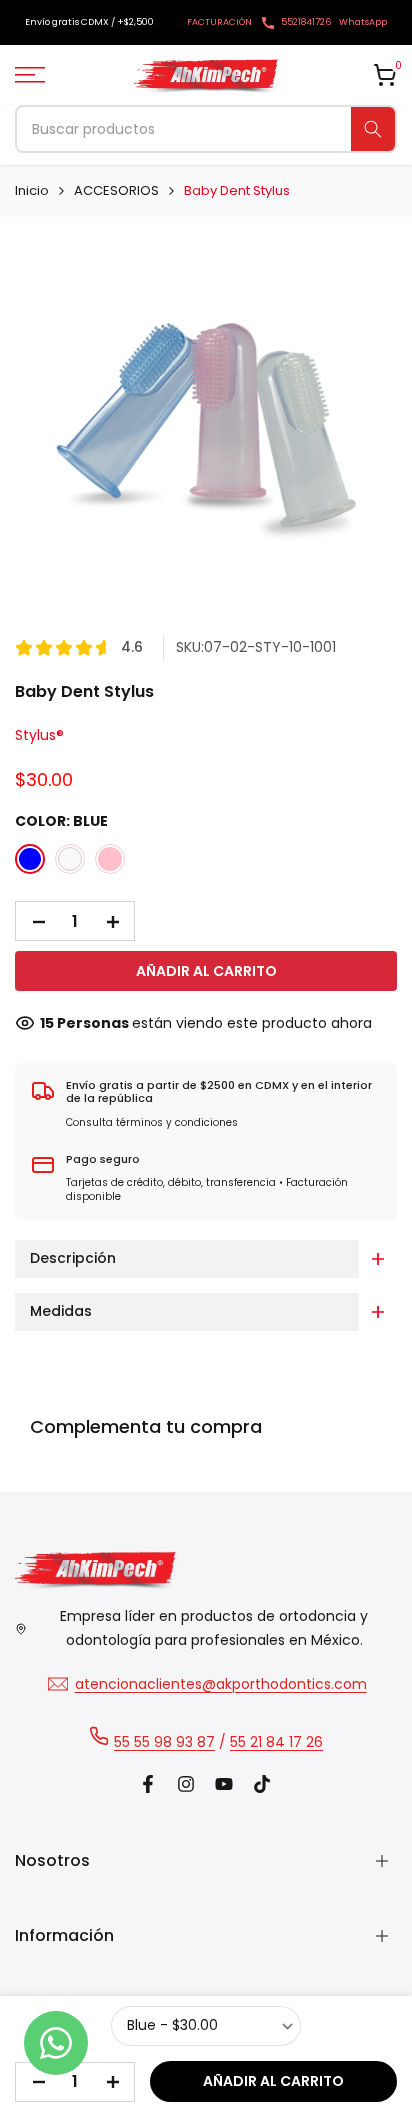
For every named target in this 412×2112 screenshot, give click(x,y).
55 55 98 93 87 (164, 1742)
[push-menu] (30, 75)
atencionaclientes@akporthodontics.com (221, 1684)
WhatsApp (363, 22)
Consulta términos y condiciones (152, 1122)
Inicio (32, 190)
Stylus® (39, 735)
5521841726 (306, 22)
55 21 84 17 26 (276, 1742)
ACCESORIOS (116, 190)
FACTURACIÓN (219, 22)
